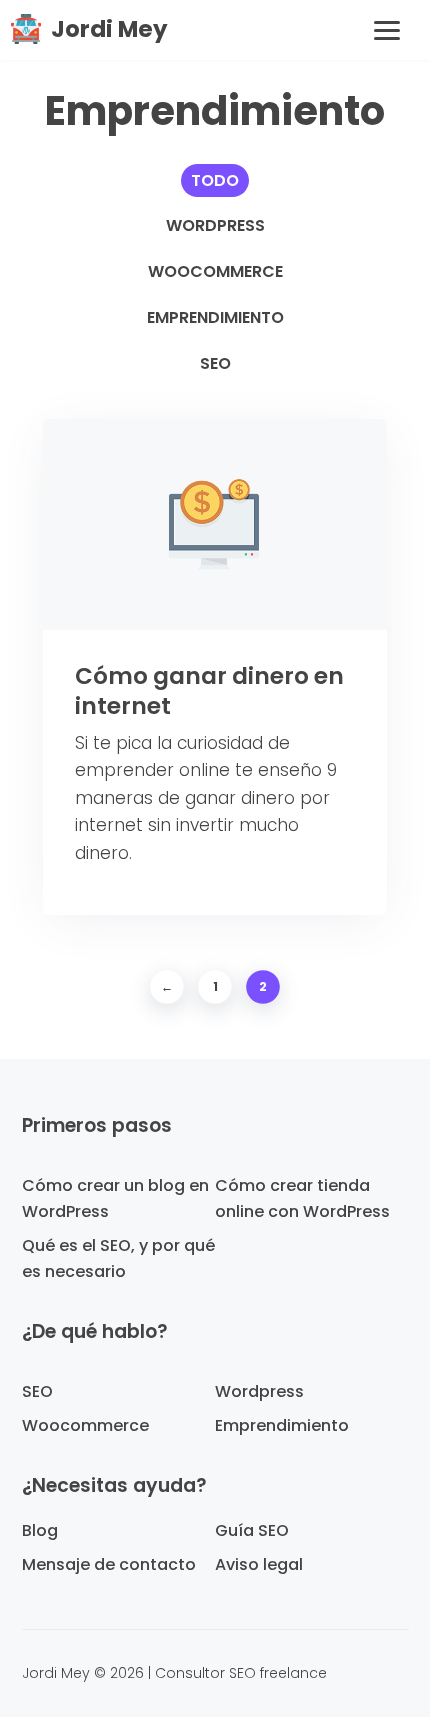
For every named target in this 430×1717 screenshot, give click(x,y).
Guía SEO (252, 1530)
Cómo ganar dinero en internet (209, 691)
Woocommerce (215, 271)
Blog (40, 1530)
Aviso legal (259, 1564)
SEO (215, 363)
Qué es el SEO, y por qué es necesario (118, 1258)
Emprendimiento (215, 317)
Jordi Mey (109, 29)
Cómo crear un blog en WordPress (115, 1198)
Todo (215, 180)
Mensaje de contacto (109, 1564)
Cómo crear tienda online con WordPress (302, 1198)
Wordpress (215, 225)
